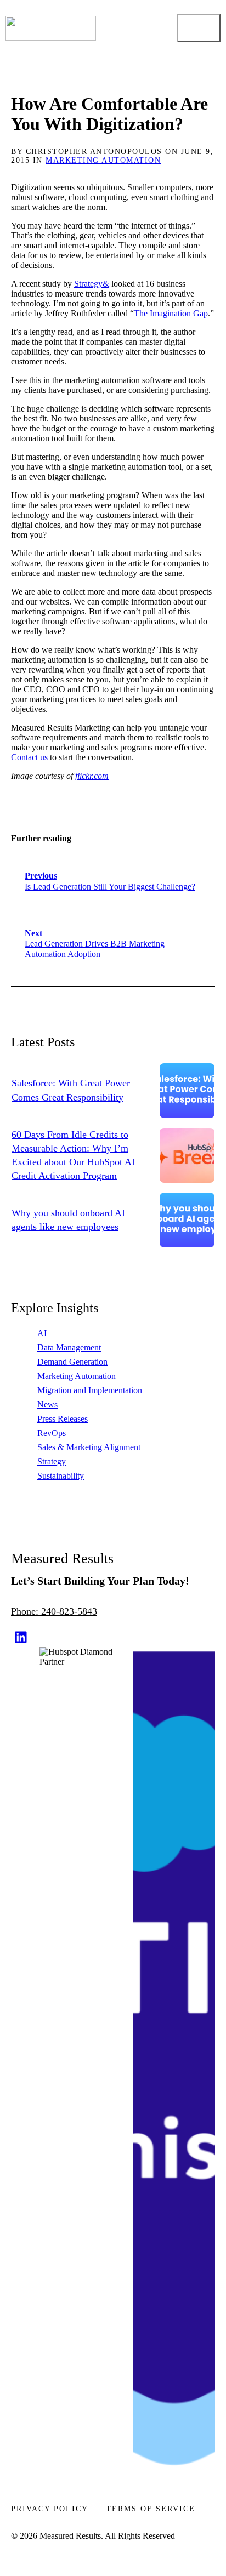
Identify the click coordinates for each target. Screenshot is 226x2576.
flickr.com (92, 776)
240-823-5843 (69, 1611)
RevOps (52, 1433)
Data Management (69, 1347)
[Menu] (199, 28)
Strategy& (92, 284)
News (47, 1404)
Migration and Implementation (90, 1390)
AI (42, 1333)
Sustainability (61, 1476)
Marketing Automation (103, 160)
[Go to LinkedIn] (21, 1637)
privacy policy (50, 2509)
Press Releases (63, 1419)
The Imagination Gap (171, 313)
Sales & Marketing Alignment (89, 1447)
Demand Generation (72, 1362)
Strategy (52, 1461)
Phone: (26, 1611)
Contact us (29, 757)
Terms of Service (151, 2509)
